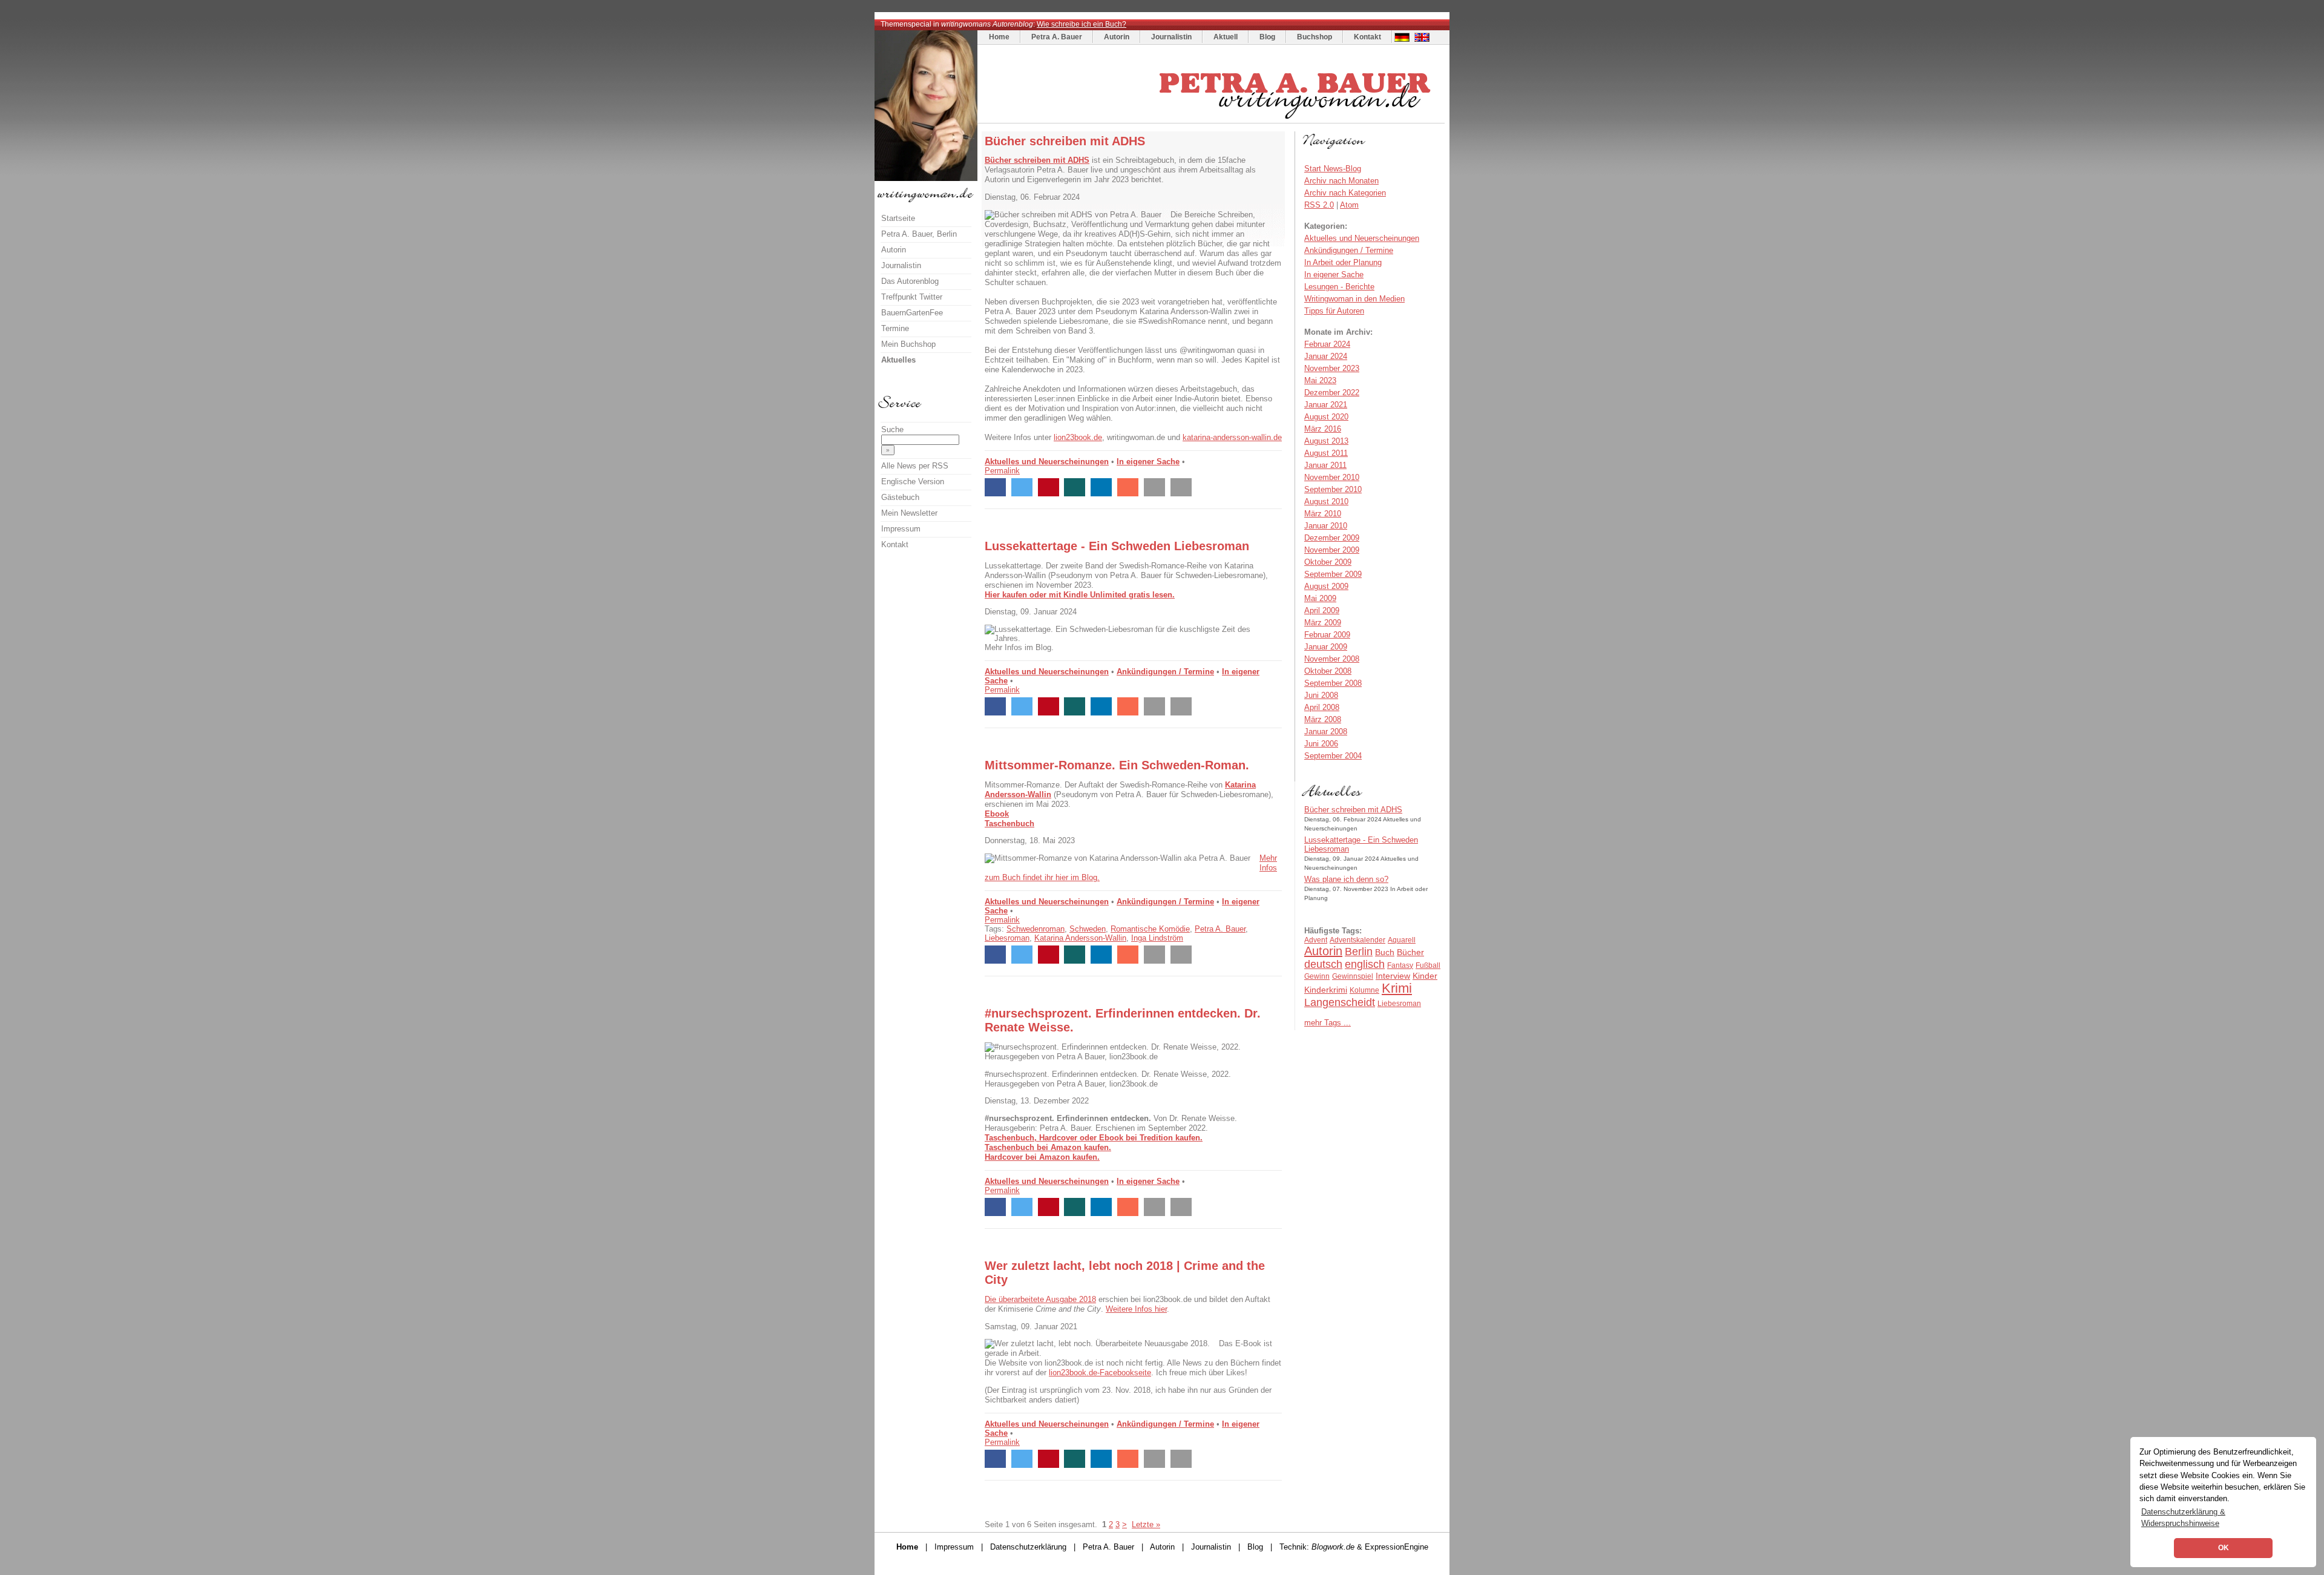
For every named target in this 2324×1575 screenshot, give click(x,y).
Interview (1393, 976)
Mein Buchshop (908, 344)
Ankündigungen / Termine (1165, 672)
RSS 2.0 (1319, 205)
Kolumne (1364, 990)
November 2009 (1332, 550)
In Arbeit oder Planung (1343, 262)
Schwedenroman (1036, 929)
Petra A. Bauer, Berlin (919, 234)
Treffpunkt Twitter (912, 297)
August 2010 (1326, 501)
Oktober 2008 (1328, 671)
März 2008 (1323, 719)
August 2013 (1326, 441)
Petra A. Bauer (1057, 37)
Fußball (1428, 965)
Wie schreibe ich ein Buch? (1082, 24)
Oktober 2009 (1328, 562)
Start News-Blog (1333, 169)
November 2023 (1332, 368)
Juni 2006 (1321, 744)
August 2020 (1326, 417)
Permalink (1002, 471)
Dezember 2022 (1332, 393)
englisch (1365, 964)
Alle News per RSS (915, 466)
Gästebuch (900, 497)
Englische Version (913, 482)
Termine (895, 328)
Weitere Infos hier (1136, 1309)
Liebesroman (1007, 938)
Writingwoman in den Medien (1354, 299)
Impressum (901, 529)
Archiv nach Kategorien (1345, 193)
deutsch (1323, 964)
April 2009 (1322, 610)
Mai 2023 (1320, 380)
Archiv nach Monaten (1341, 181)
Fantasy (1400, 965)
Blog (1267, 37)
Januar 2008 (1326, 732)
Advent (1316, 940)
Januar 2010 (1326, 526)
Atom (1349, 205)
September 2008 (1333, 683)
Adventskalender (1357, 940)
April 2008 (1322, 707)
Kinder (1425, 976)
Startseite (898, 218)
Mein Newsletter (909, 513)
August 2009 (1326, 586)
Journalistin (1171, 37)
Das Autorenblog (910, 281)
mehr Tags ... (1328, 1023)
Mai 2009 (1320, 598)
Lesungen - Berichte (1339, 287)
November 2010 (1332, 477)
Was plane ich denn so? (1346, 879)
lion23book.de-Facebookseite (1100, 1373)
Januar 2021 (1326, 405)
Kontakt (1367, 37)
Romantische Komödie (1150, 929)
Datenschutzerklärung (1028, 1547)
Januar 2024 (1326, 356)
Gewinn (1317, 976)
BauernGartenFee (912, 313)
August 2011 (1326, 453)
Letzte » (1146, 1524)
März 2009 (1323, 623)
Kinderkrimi (1326, 990)
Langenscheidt (1340, 1002)
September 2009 (1333, 574)
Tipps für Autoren (1334, 311)
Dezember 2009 (1332, 538)
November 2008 (1332, 659)
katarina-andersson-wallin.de (1232, 437)
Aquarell (1402, 940)
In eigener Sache (1148, 462)
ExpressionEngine (1397, 1547)
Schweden (1088, 929)
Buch (1385, 952)
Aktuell (1226, 37)
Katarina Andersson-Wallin (1080, 938)
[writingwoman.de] (1213, 120)
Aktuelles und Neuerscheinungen (1047, 462)
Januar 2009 (1326, 647)
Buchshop (1315, 37)
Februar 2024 (1327, 344)
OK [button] (2224, 1548)
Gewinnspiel (1353, 976)
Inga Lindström (1157, 938)
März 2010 (1323, 514)
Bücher (1410, 952)
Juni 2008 (1321, 695)
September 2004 (1333, 756)
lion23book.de (1078, 437)
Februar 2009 (1327, 635)
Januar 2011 (1325, 465)
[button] (995, 487)
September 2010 (1333, 489)
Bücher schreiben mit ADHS (1353, 810)
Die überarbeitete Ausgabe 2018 (1040, 1299)
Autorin (1117, 37)
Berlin (1359, 952)
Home (999, 37)
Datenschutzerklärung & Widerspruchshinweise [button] (2183, 1517)
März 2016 (1323, 429)
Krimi (1397, 988)
